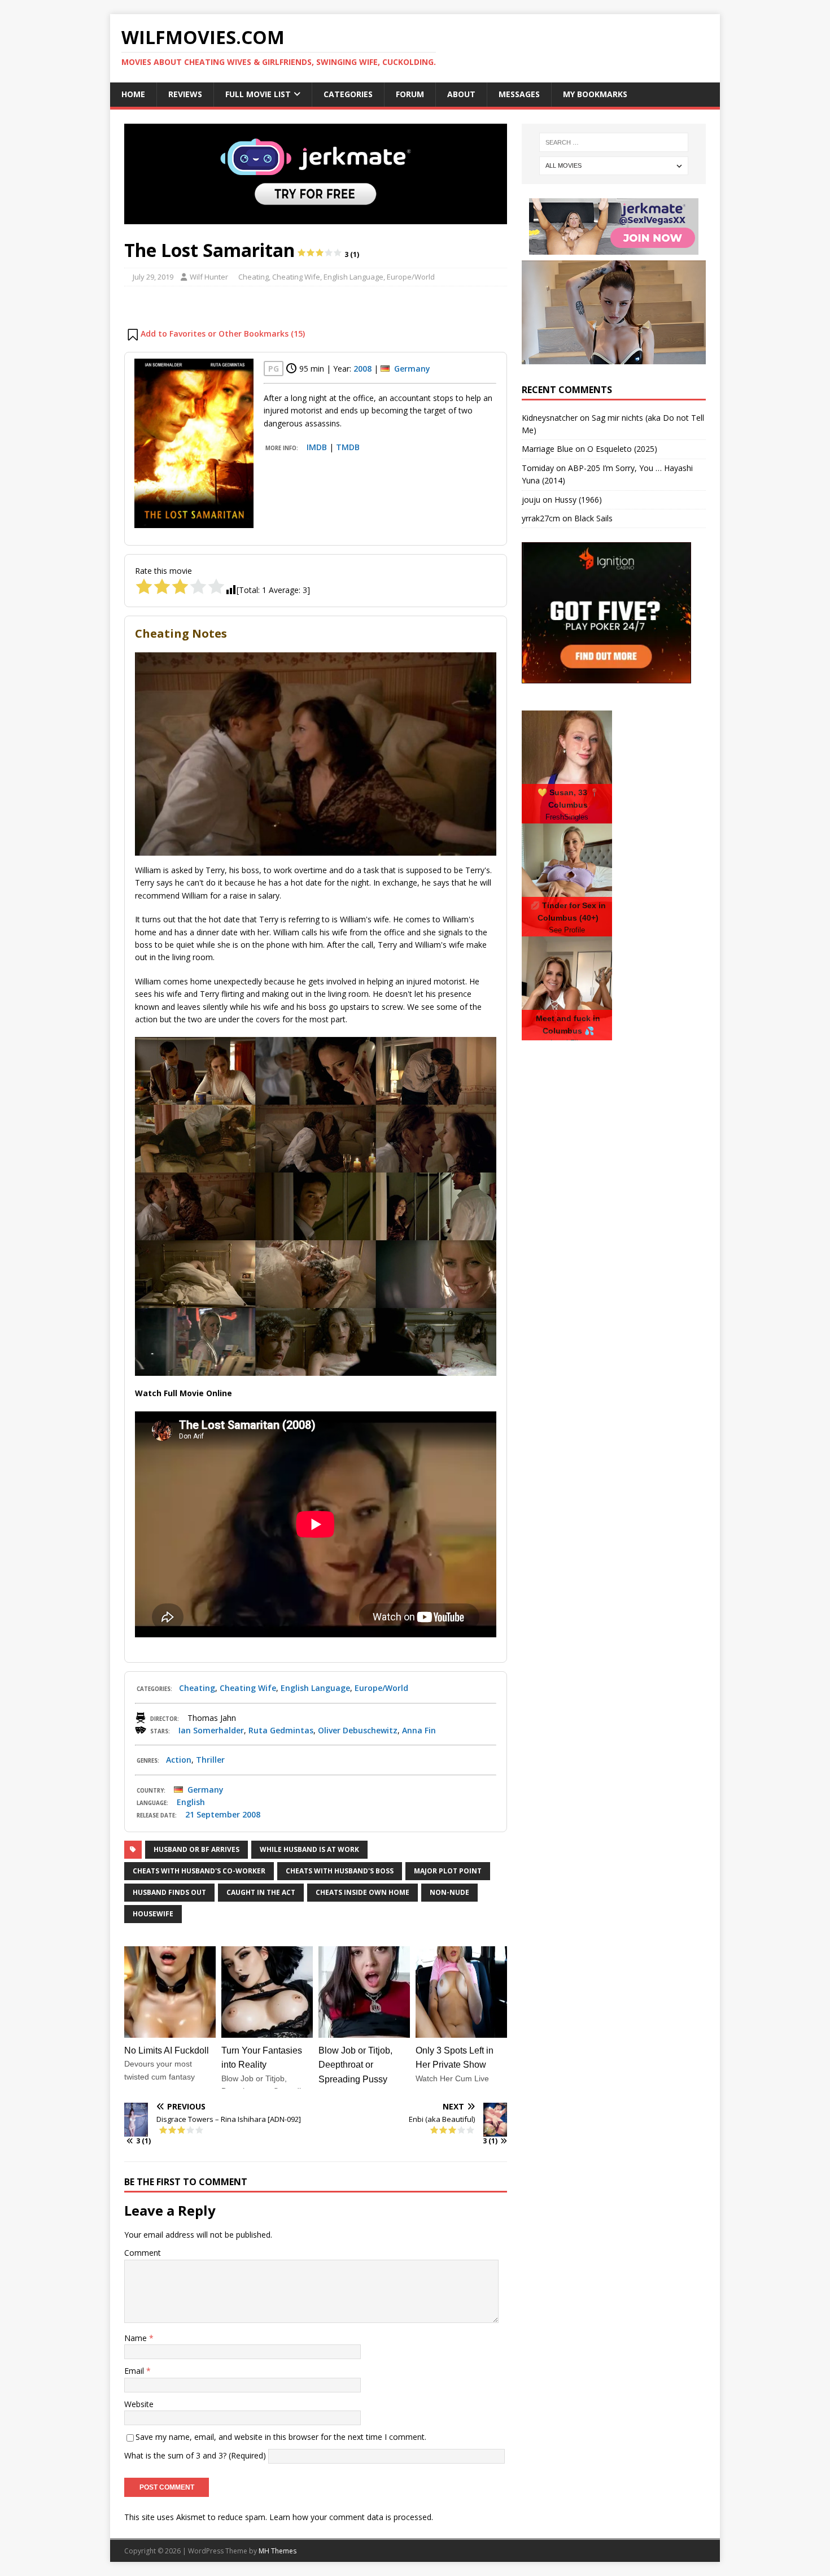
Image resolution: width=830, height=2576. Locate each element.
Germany (412, 369)
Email (135, 2371)
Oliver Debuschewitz (358, 1730)
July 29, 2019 (153, 277)
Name (137, 2338)
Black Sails (593, 518)
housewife (153, 1914)
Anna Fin (419, 1730)
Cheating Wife (296, 277)
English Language (353, 277)
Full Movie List (258, 94)
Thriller (210, 1760)
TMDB (348, 447)
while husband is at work (309, 1849)
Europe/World (411, 277)
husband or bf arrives (196, 1849)
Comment (143, 2253)
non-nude (449, 1892)
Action (179, 1760)
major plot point (448, 1871)
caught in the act (261, 1892)
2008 (362, 369)
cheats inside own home (362, 1892)
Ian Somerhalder (211, 1730)
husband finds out (169, 1892)
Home (133, 94)
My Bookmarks (595, 94)
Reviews (185, 94)
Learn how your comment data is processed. (351, 2517)
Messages (519, 94)
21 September (213, 1814)
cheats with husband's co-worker (199, 1871)
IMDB (317, 447)
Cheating (254, 277)
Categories (348, 94)
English (191, 1802)
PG (274, 369)
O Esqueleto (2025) (622, 449)
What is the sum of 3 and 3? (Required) (195, 2455)
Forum (410, 94)
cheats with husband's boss (340, 1871)
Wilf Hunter (209, 277)
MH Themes (278, 2551)
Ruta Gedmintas (281, 1730)
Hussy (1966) (578, 500)
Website (139, 2404)
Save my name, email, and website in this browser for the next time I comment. (281, 2437)
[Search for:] (614, 142)
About (461, 94)
